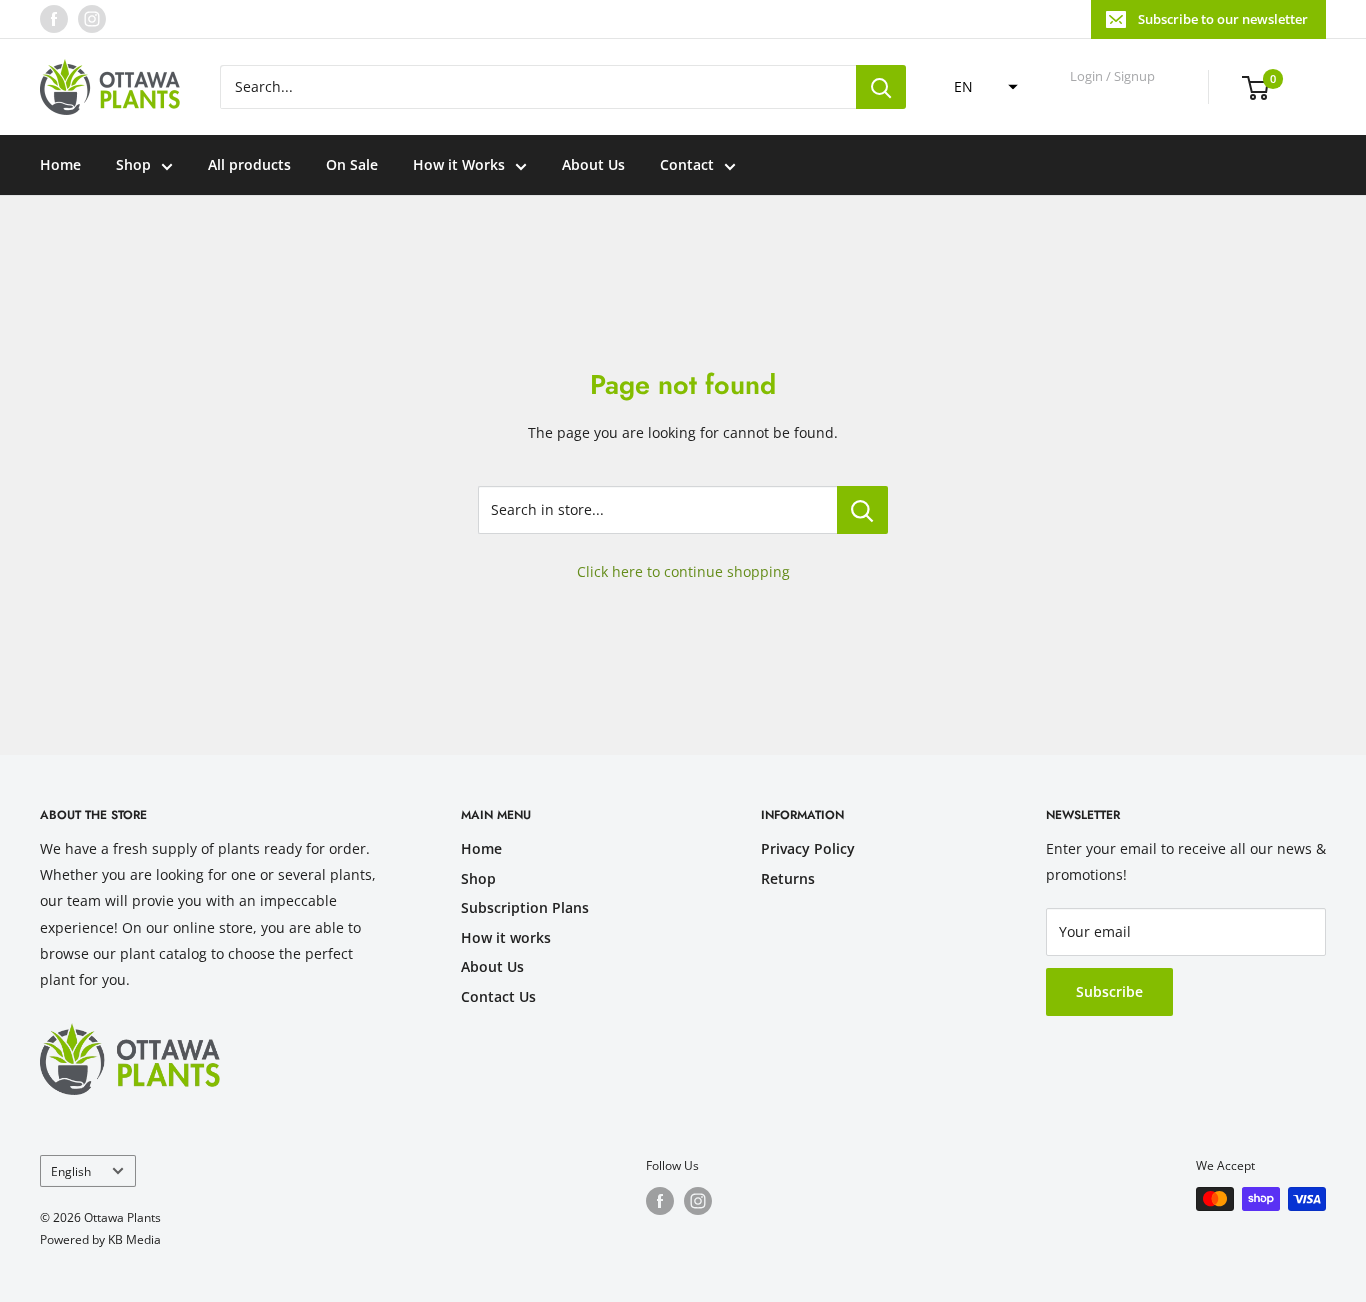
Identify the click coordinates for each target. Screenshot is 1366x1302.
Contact (687, 164)
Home (60, 164)
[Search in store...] (862, 510)
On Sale (352, 164)
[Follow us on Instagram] (92, 19)
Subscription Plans (525, 907)
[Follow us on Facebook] (54, 19)
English (71, 1171)
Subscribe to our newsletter (1223, 19)
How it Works (459, 164)
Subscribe (1109, 991)
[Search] (881, 87)
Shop (133, 164)
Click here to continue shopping (683, 571)
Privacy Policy (808, 848)
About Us (593, 164)
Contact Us (498, 996)
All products (249, 164)
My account (1114, 96)
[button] (980, 87)
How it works (506, 937)
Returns (788, 878)
